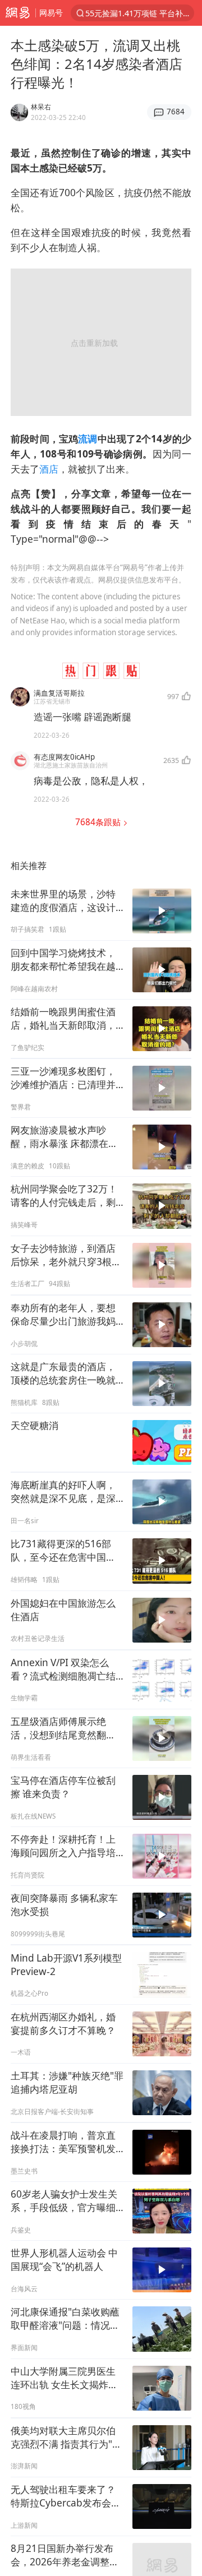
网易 (18, 13)
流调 (88, 439)
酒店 (49, 469)
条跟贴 (99, 822)
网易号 (51, 13)
